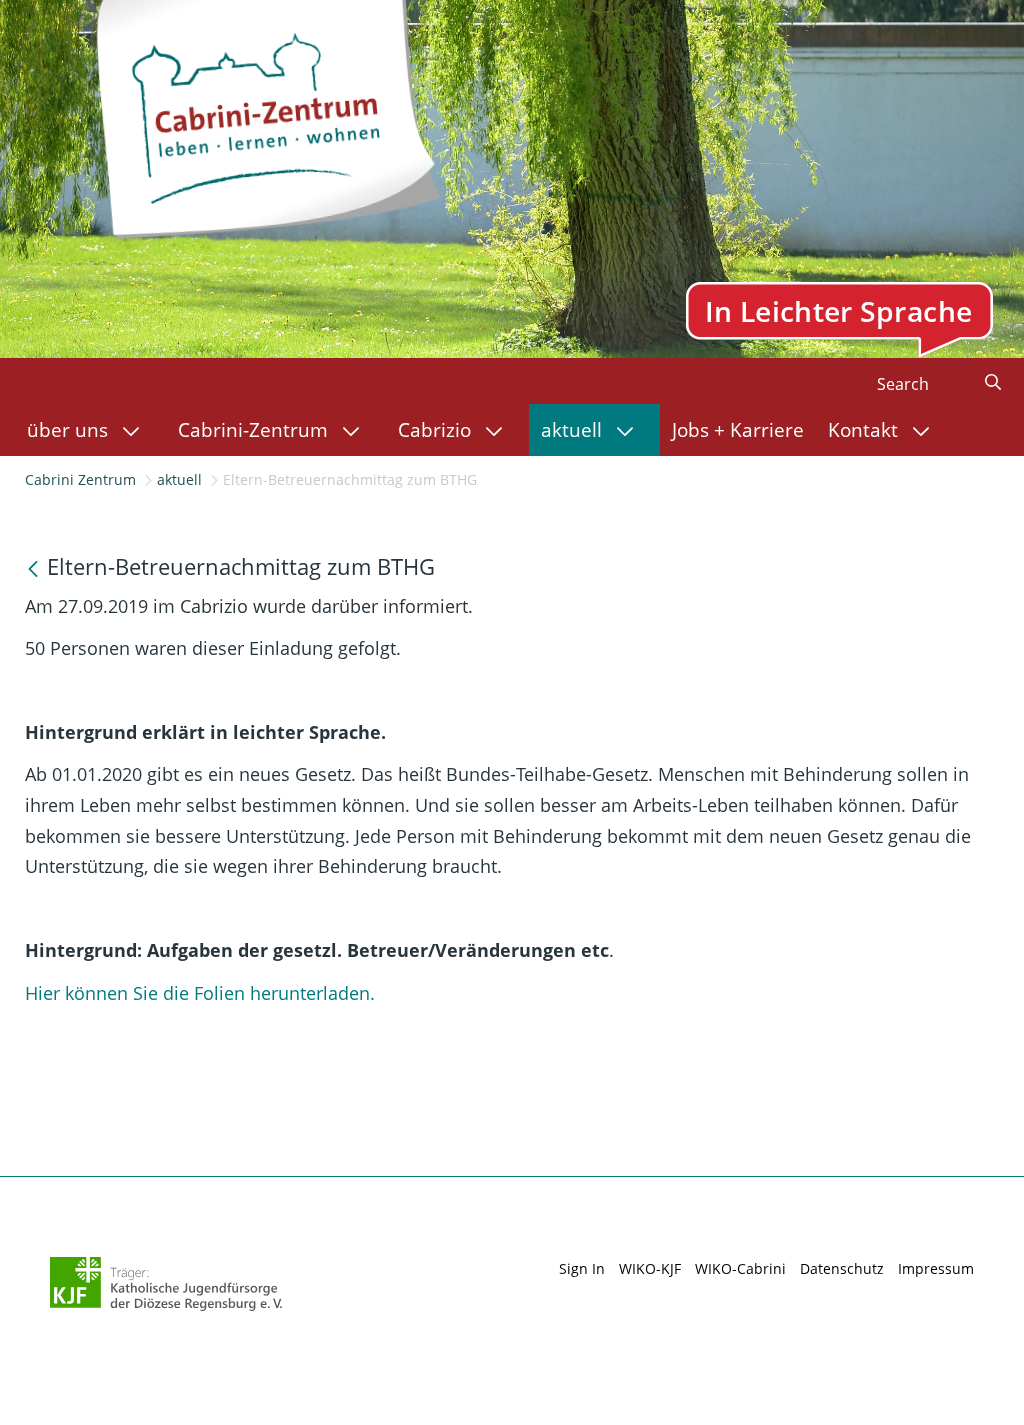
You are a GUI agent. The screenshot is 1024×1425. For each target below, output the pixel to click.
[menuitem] (90, 430)
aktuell (179, 479)
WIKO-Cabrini (740, 1268)
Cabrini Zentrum (80, 479)
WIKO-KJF (650, 1268)
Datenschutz (842, 1268)
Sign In (582, 1268)
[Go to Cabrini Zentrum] (267, 114)
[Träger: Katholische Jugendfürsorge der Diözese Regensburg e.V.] (166, 1284)
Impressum (936, 1268)
